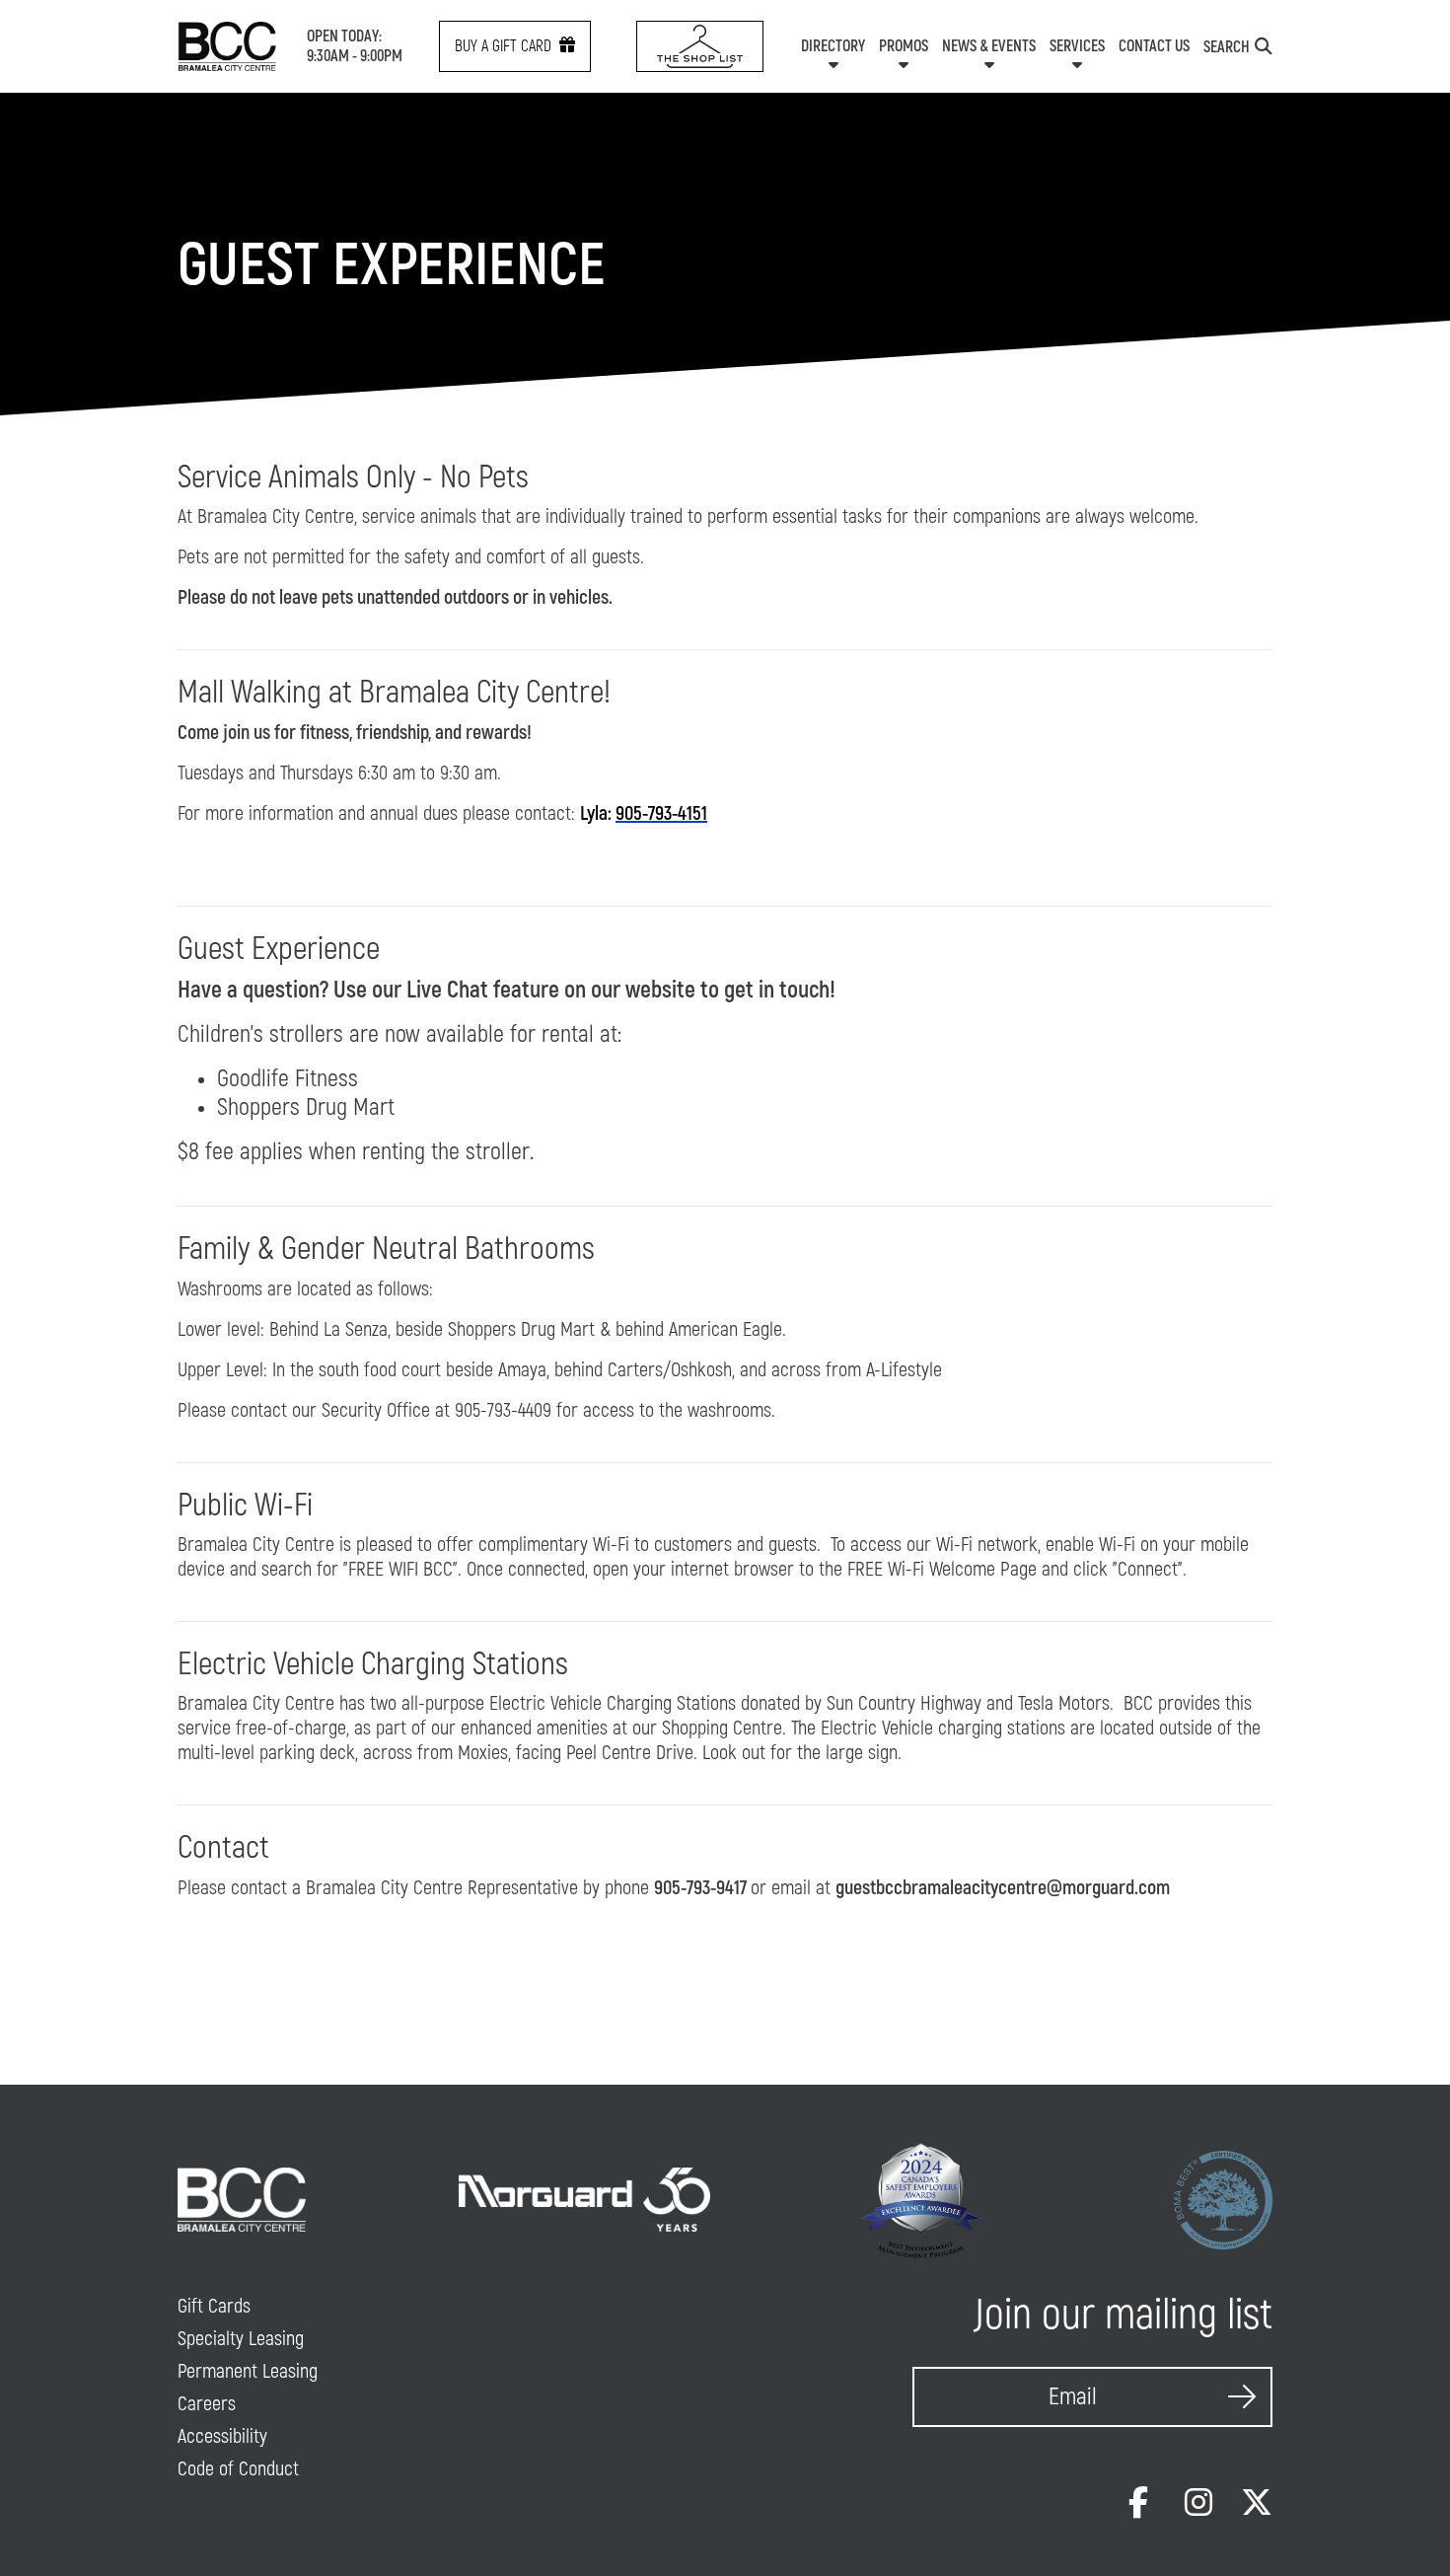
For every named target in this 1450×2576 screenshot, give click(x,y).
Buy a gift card (503, 46)
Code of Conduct (238, 2469)
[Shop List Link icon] (700, 46)
